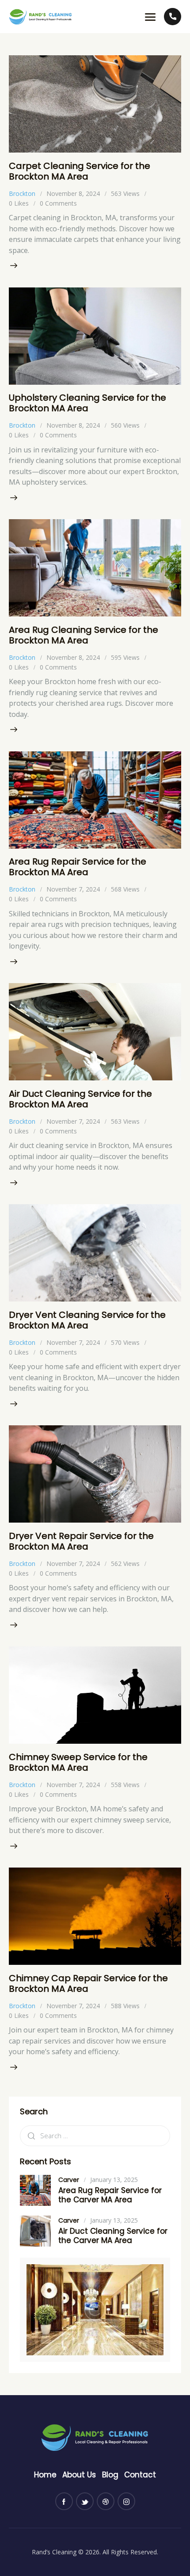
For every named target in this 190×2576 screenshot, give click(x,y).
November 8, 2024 (73, 193)
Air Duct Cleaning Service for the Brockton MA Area (80, 1099)
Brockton (22, 193)
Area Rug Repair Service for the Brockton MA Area (78, 867)
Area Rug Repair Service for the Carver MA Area (110, 2195)
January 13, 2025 (114, 2180)
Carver (69, 2180)
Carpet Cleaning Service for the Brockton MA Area (80, 171)
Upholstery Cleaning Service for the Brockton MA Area (87, 403)
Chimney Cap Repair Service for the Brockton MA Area (88, 1983)
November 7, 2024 (73, 889)
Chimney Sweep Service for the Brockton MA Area (78, 1762)
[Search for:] (95, 2136)
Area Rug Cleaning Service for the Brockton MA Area (84, 635)
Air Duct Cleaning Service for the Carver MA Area (113, 2236)
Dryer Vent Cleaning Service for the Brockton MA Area (87, 1320)
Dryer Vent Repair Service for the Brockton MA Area (81, 1541)
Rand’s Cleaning (54, 2552)
